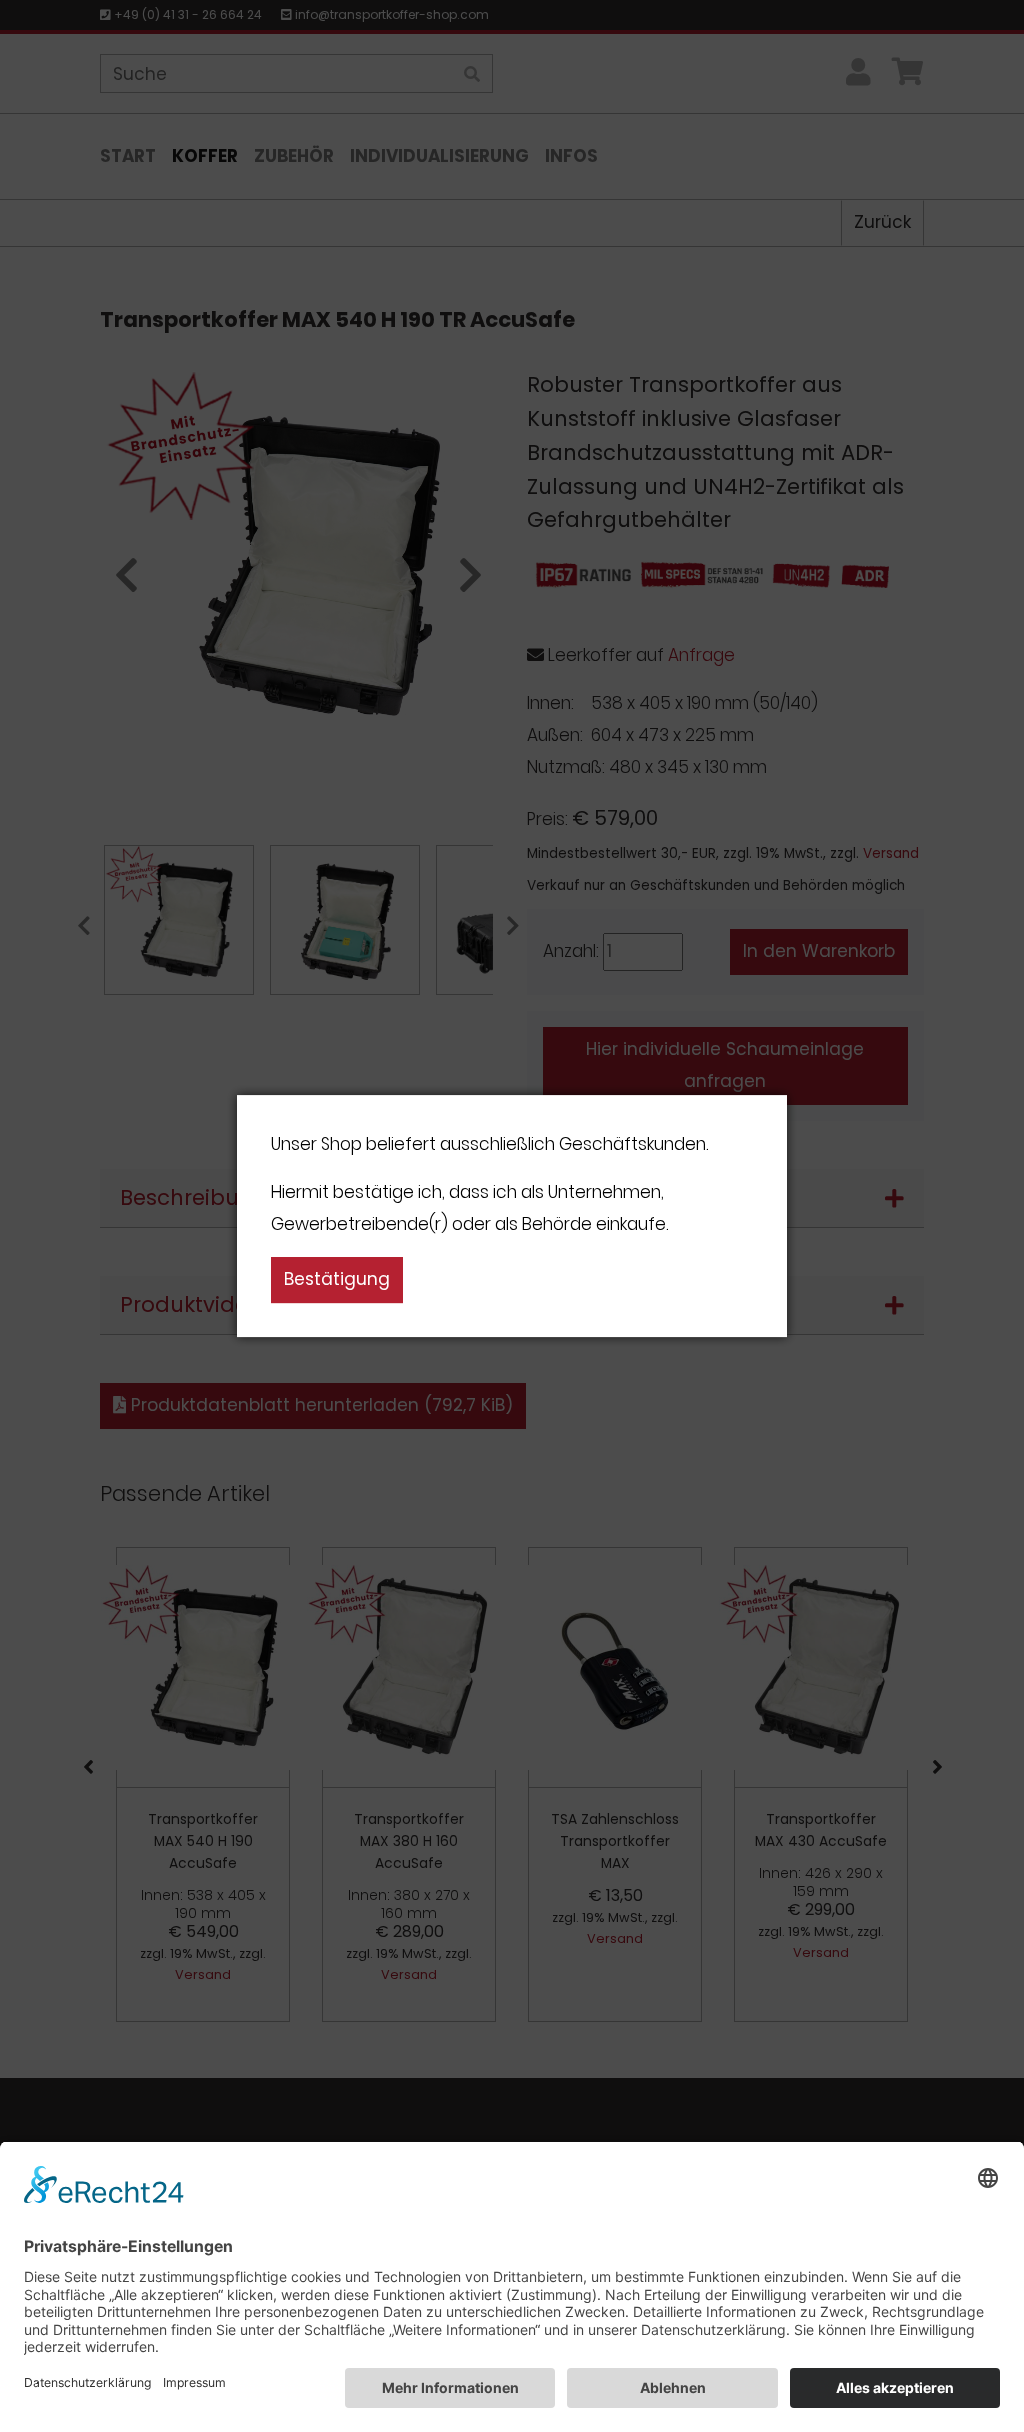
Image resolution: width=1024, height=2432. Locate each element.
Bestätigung (337, 1279)
